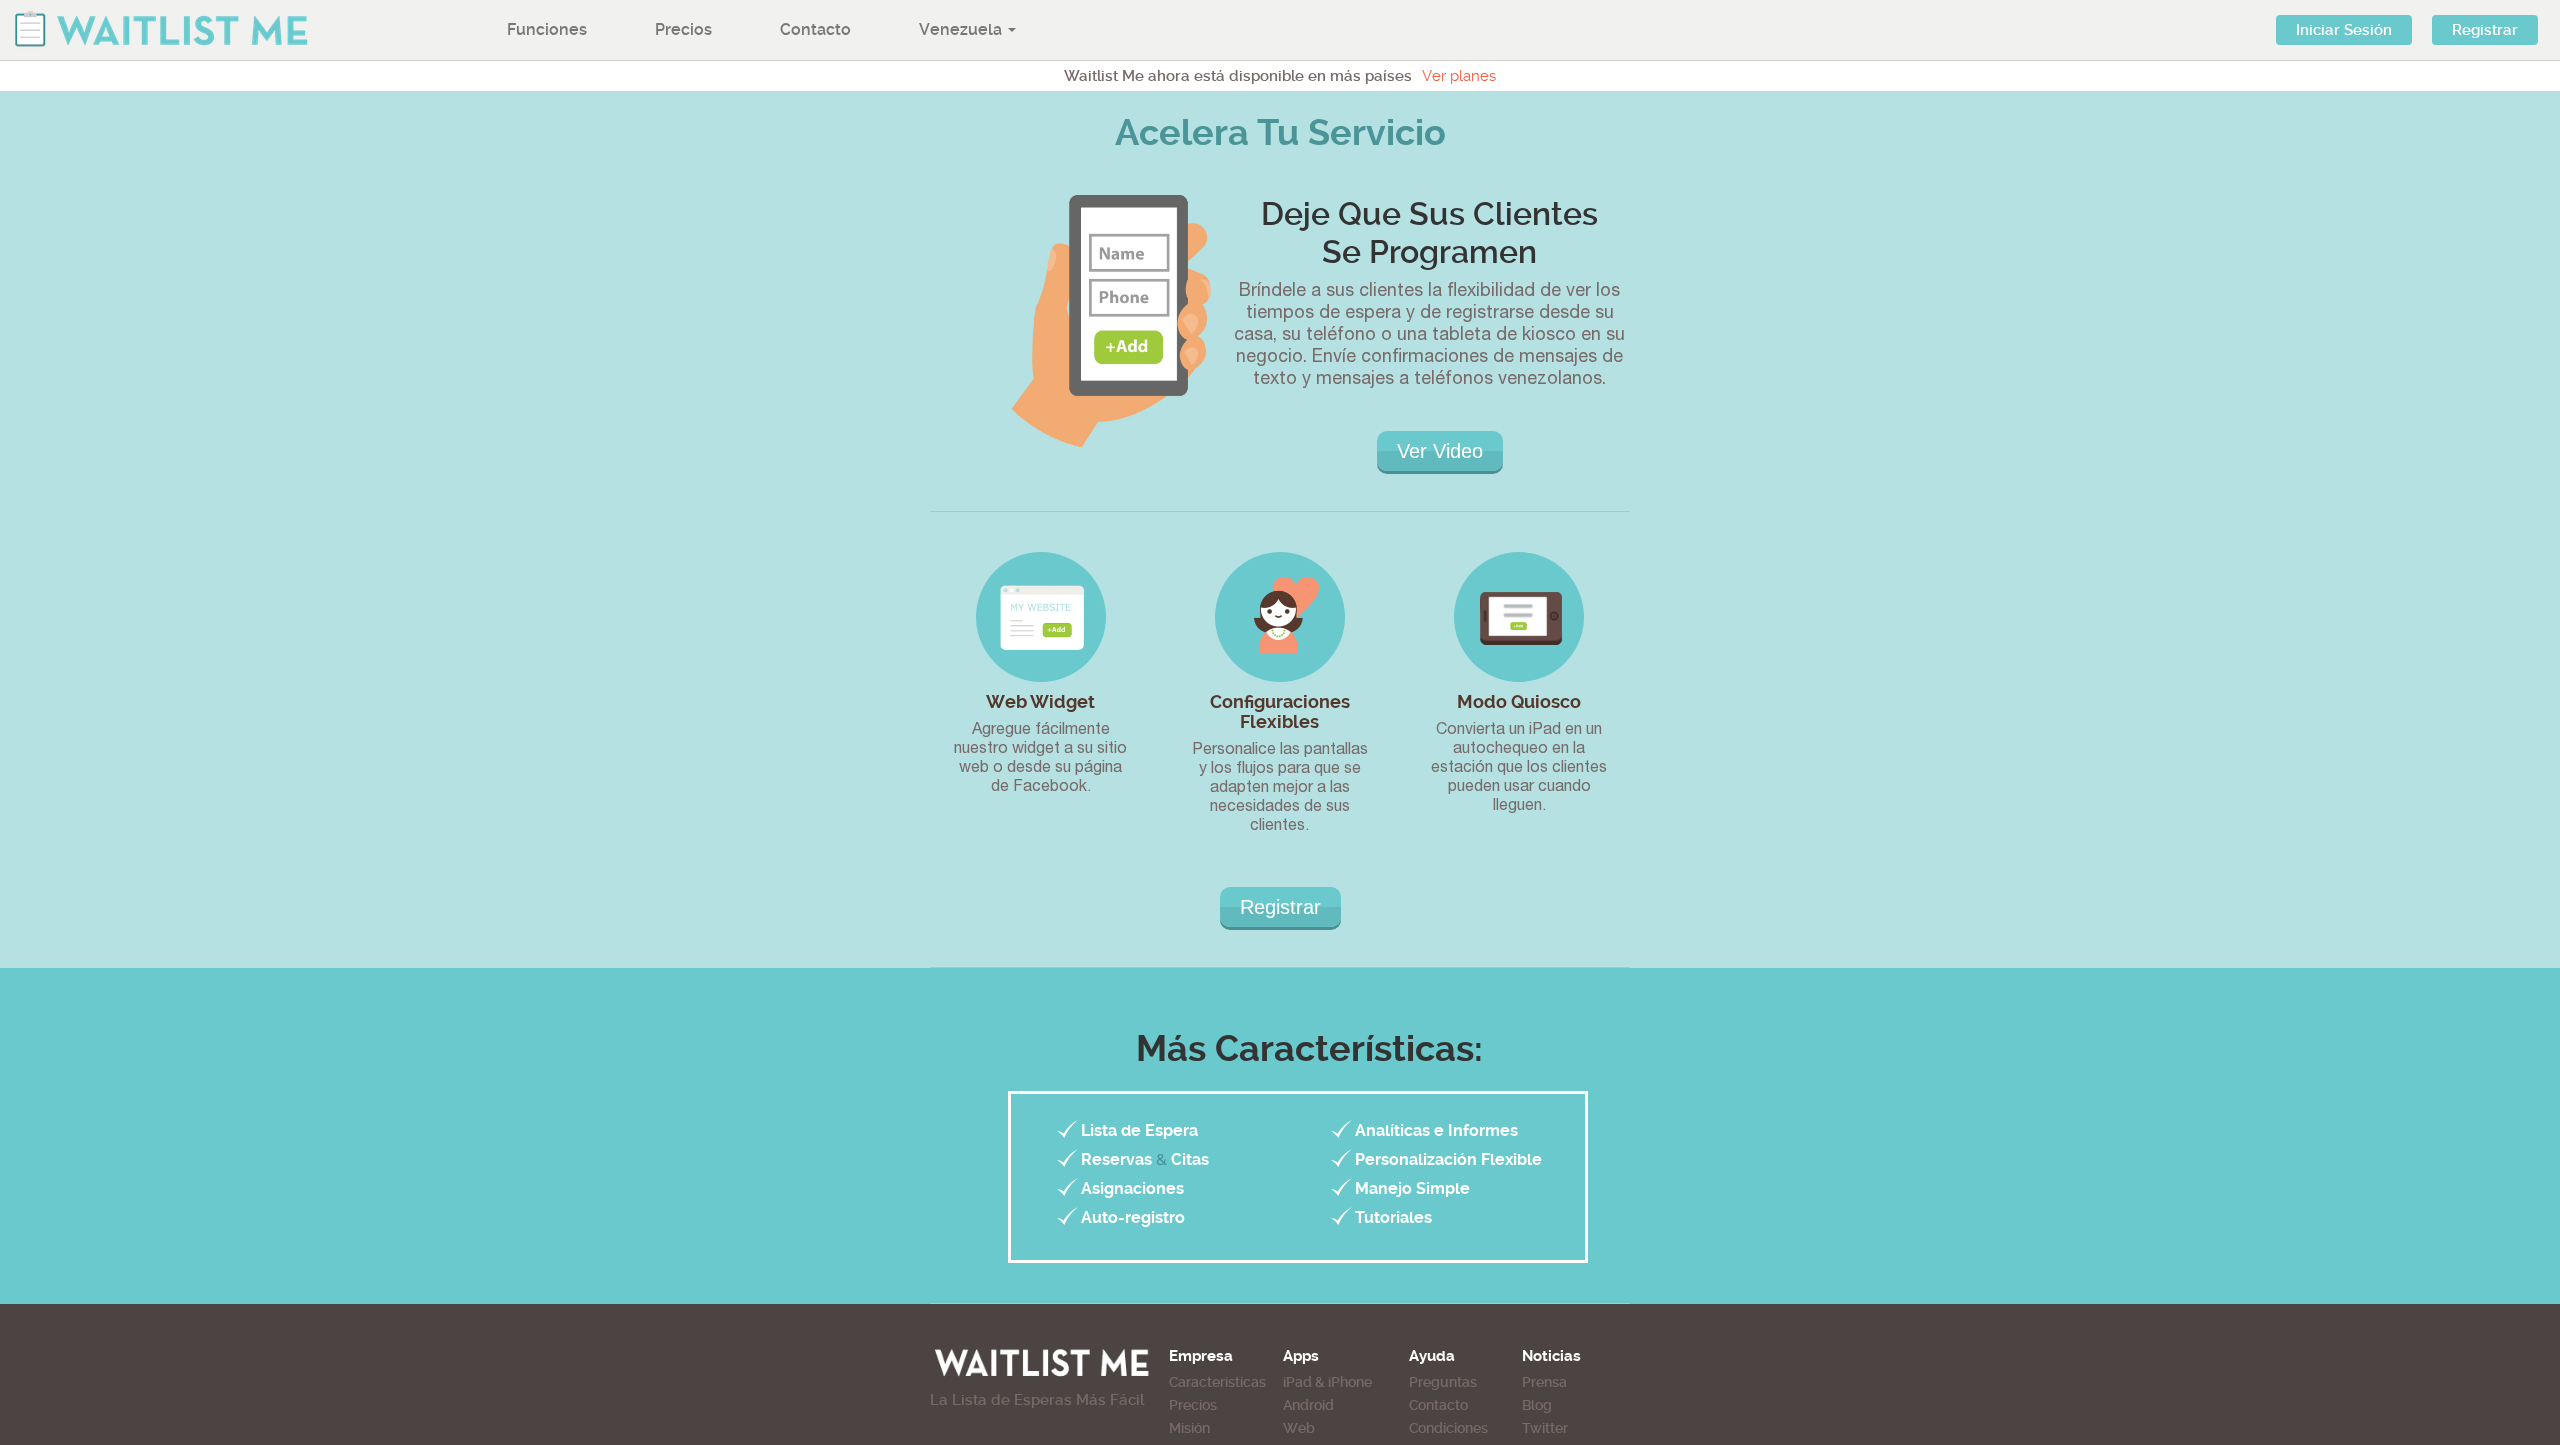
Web (1299, 1428)
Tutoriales (1393, 1217)
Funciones (547, 29)
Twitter (1545, 1428)
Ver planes (1459, 76)
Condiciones (1448, 1428)
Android (1308, 1405)
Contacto (815, 29)
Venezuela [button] (962, 29)
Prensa (1544, 1382)
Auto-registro (1133, 1217)
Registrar (2485, 30)
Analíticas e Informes (1436, 1130)
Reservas (1116, 1159)
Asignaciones (1132, 1188)
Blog (1537, 1405)
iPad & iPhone (1327, 1382)
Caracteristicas (1217, 1382)
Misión (1189, 1428)
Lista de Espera (1139, 1130)
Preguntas (1443, 1382)
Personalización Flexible (1448, 1159)
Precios (683, 29)
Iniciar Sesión (2344, 30)
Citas (1190, 1159)
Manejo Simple (1412, 1188)
